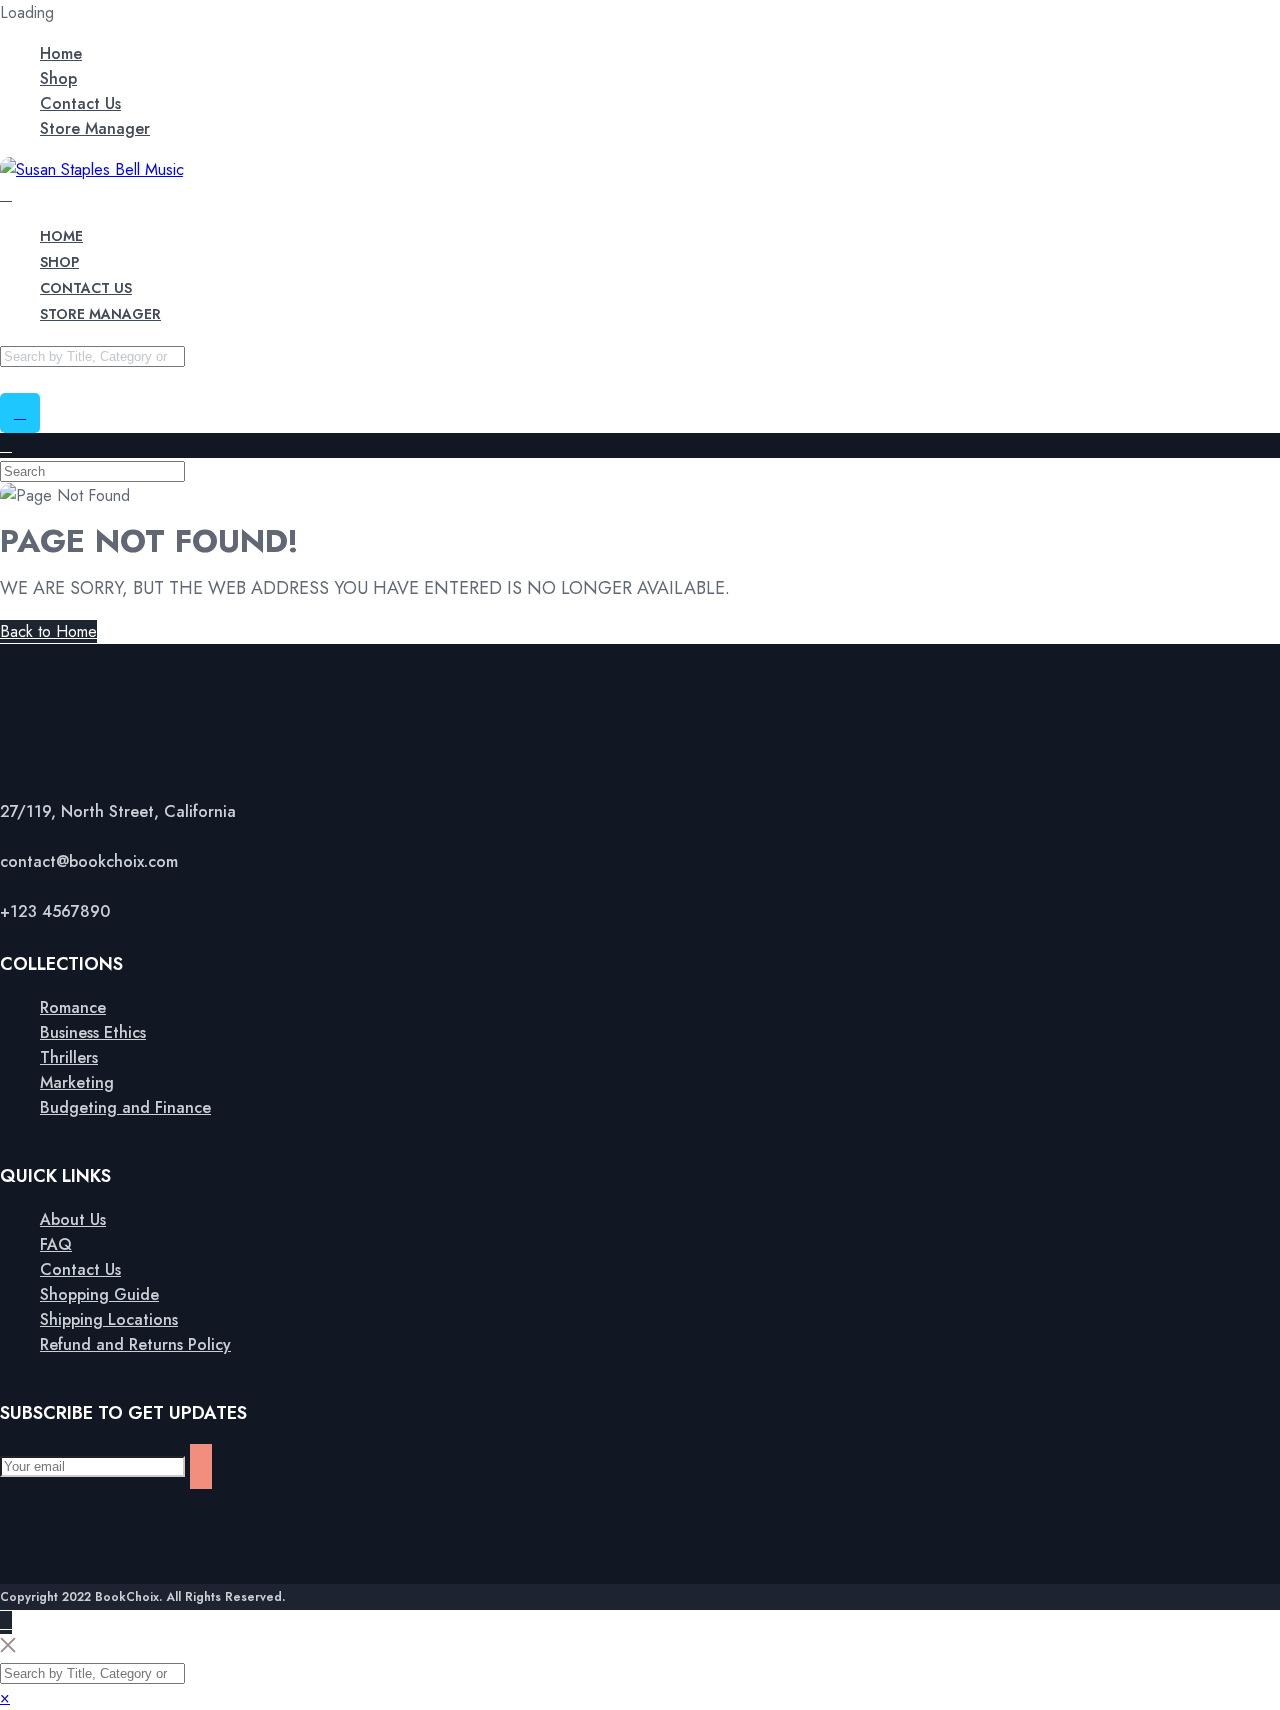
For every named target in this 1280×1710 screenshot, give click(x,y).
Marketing (77, 1082)
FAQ (56, 1244)
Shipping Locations (109, 1319)
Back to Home (48, 631)
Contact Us (80, 103)
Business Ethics (93, 1032)
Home (61, 53)
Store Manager (95, 128)
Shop (58, 78)
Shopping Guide (99, 1294)
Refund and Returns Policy (135, 1344)
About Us (73, 1219)
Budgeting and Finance (125, 1107)
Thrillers (69, 1057)
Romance (73, 1007)
